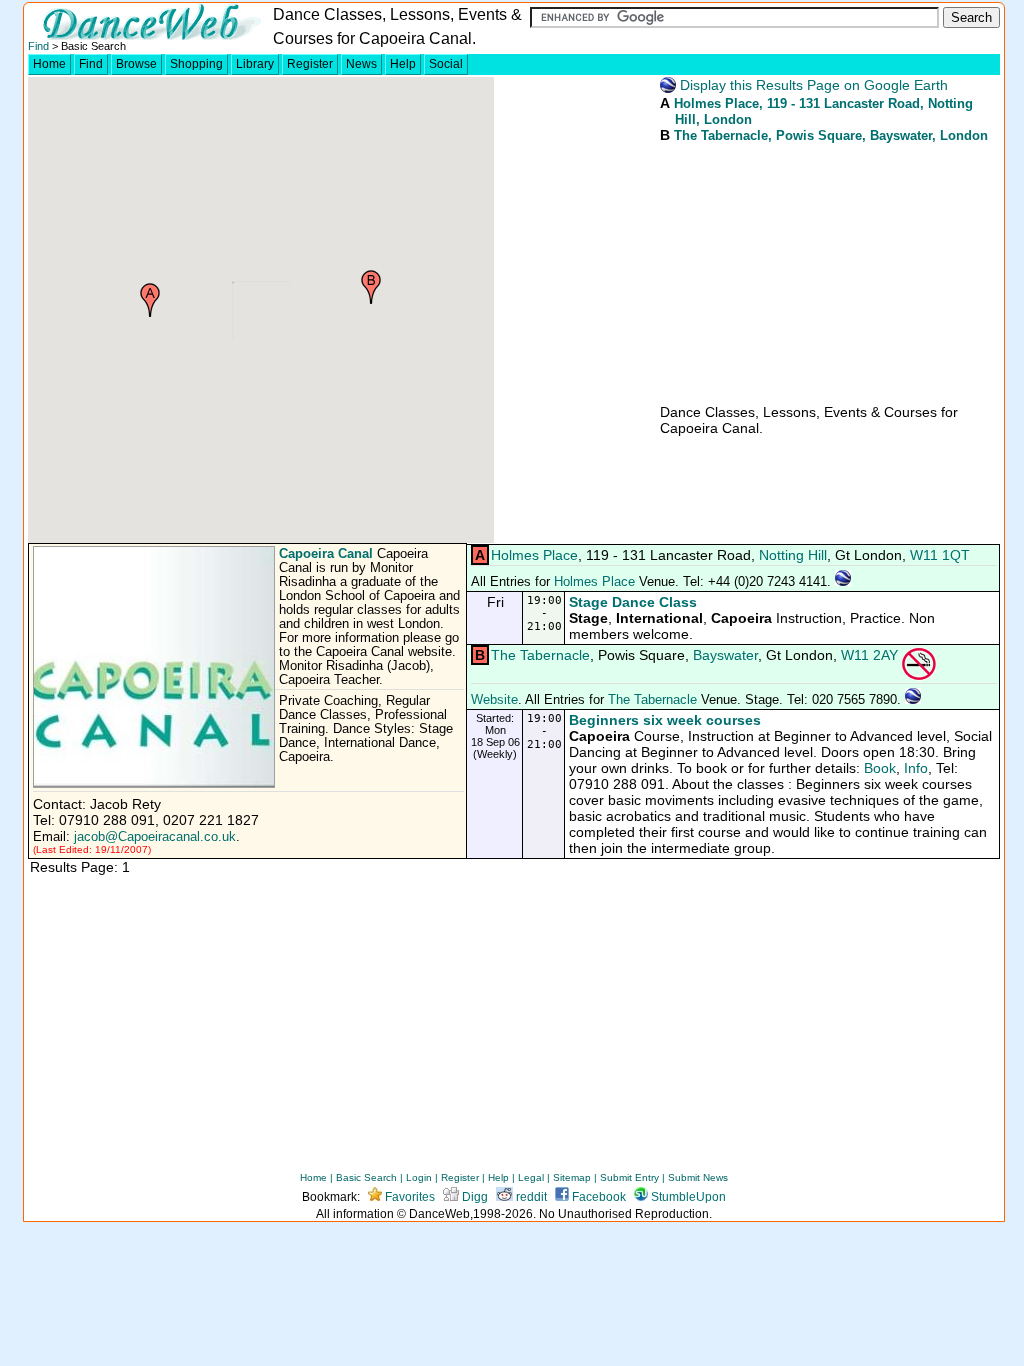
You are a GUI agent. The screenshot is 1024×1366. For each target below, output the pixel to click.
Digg (473, 1197)
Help (403, 64)
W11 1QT (940, 555)
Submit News (698, 1177)
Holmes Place (716, 103)
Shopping (196, 64)
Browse (136, 64)
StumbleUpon (687, 1197)
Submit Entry (629, 1177)
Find (38, 46)
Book (880, 768)
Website (494, 700)
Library (255, 64)
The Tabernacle (721, 135)
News (361, 64)
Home (49, 64)
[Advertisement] (808, 272)
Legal (531, 1177)
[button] (150, 300)
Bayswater (725, 655)
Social (446, 64)
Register (310, 64)
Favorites (408, 1197)
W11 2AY (869, 655)
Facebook (597, 1197)
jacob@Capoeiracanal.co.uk (155, 837)
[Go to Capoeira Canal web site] (156, 784)
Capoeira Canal (326, 553)
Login (419, 1177)
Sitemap (572, 1177)
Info (916, 768)
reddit (530, 1197)
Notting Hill (793, 555)
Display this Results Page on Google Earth (812, 85)
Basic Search (366, 1177)
